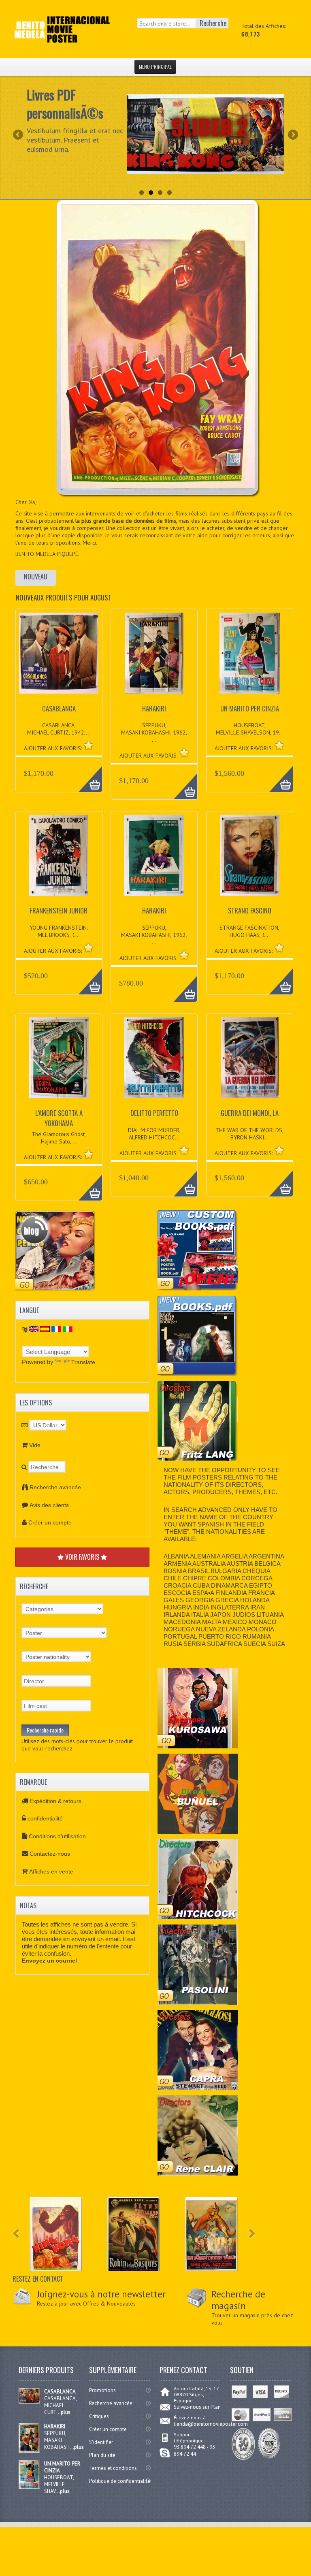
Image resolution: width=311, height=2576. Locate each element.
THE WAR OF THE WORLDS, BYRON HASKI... (249, 1134)
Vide (35, 1445)
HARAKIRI (154, 708)
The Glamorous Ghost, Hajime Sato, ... (59, 1138)
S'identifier (101, 2442)
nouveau (36, 577)
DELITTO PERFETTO (154, 1113)
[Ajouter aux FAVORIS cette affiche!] (88, 745)
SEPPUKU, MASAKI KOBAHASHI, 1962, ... (154, 732)
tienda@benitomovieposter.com (211, 2424)
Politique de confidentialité (120, 2481)
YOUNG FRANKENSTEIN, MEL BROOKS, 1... (59, 931)
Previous (19, 135)
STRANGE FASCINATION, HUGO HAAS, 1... (249, 931)
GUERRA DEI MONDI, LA (250, 1113)
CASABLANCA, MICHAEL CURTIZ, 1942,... (59, 729)
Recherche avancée (55, 1487)
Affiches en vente (51, 1871)
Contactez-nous (50, 1854)
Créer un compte (50, 1522)
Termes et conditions (113, 2468)
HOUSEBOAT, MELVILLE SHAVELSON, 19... (250, 729)
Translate (83, 1362)
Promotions (102, 2390)
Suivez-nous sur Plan (197, 2407)
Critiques (99, 2416)
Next (292, 135)
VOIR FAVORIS (82, 1557)
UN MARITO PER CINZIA (250, 708)
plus (66, 2412)
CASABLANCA (59, 708)
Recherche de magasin (238, 2300)
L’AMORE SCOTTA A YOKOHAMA (59, 1118)
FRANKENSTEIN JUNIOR (59, 910)
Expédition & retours (55, 1801)
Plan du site (102, 2455)
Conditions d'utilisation (57, 1836)
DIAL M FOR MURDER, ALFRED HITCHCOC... (154, 1134)
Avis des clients (49, 1505)
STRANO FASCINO (250, 910)
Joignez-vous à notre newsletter (101, 2294)
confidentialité (45, 1818)
